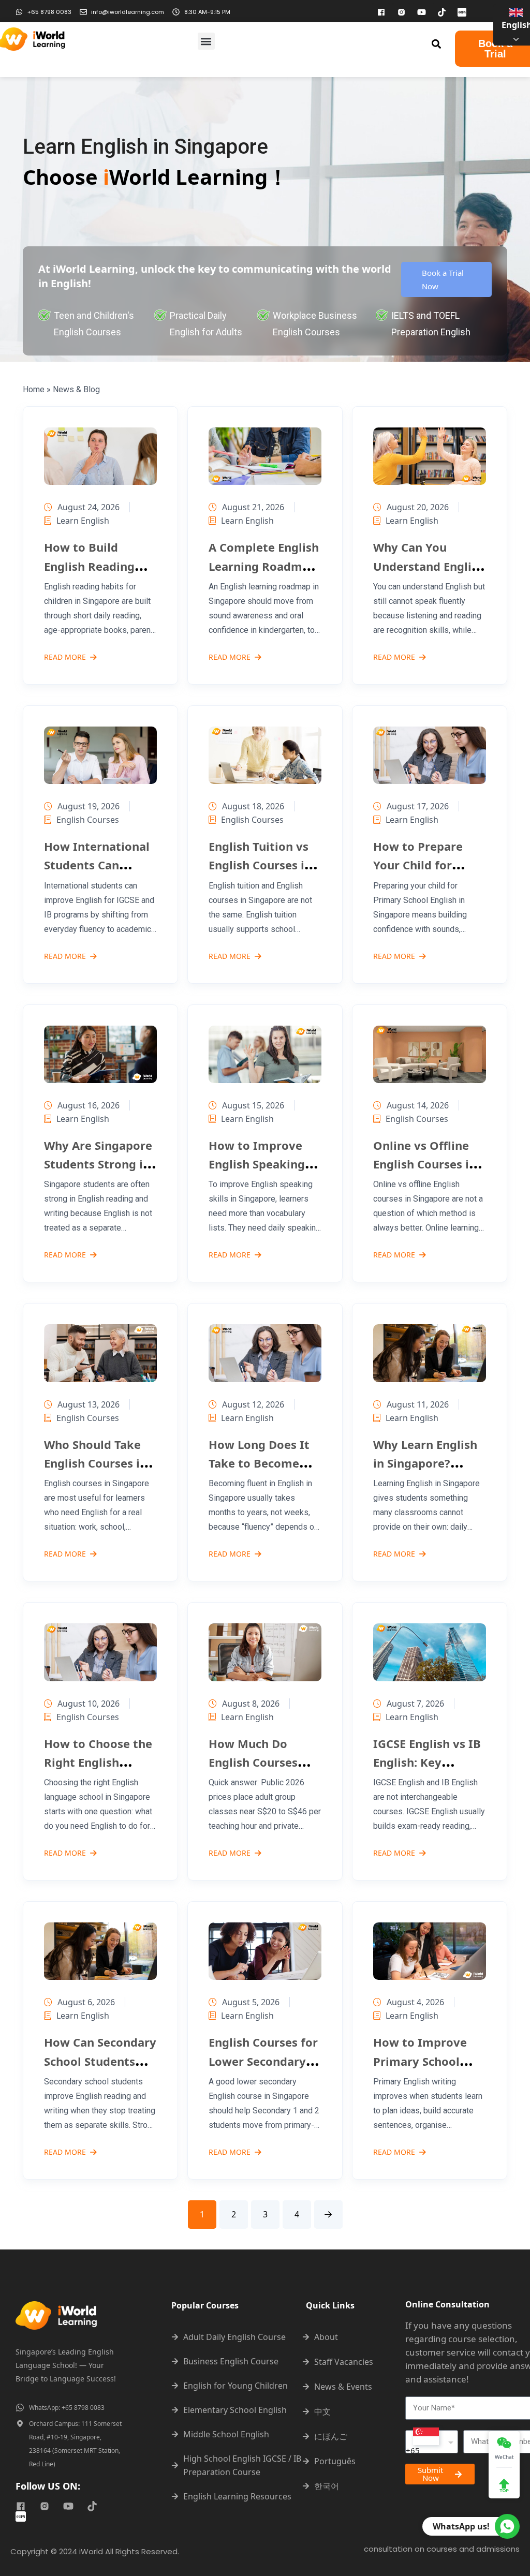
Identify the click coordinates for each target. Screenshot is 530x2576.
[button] (206, 41)
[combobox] (432, 2442)
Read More (65, 658)
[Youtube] (421, 12)
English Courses (88, 820)
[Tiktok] (441, 12)
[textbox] (432, 2441)
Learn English (83, 521)
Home (34, 389)
